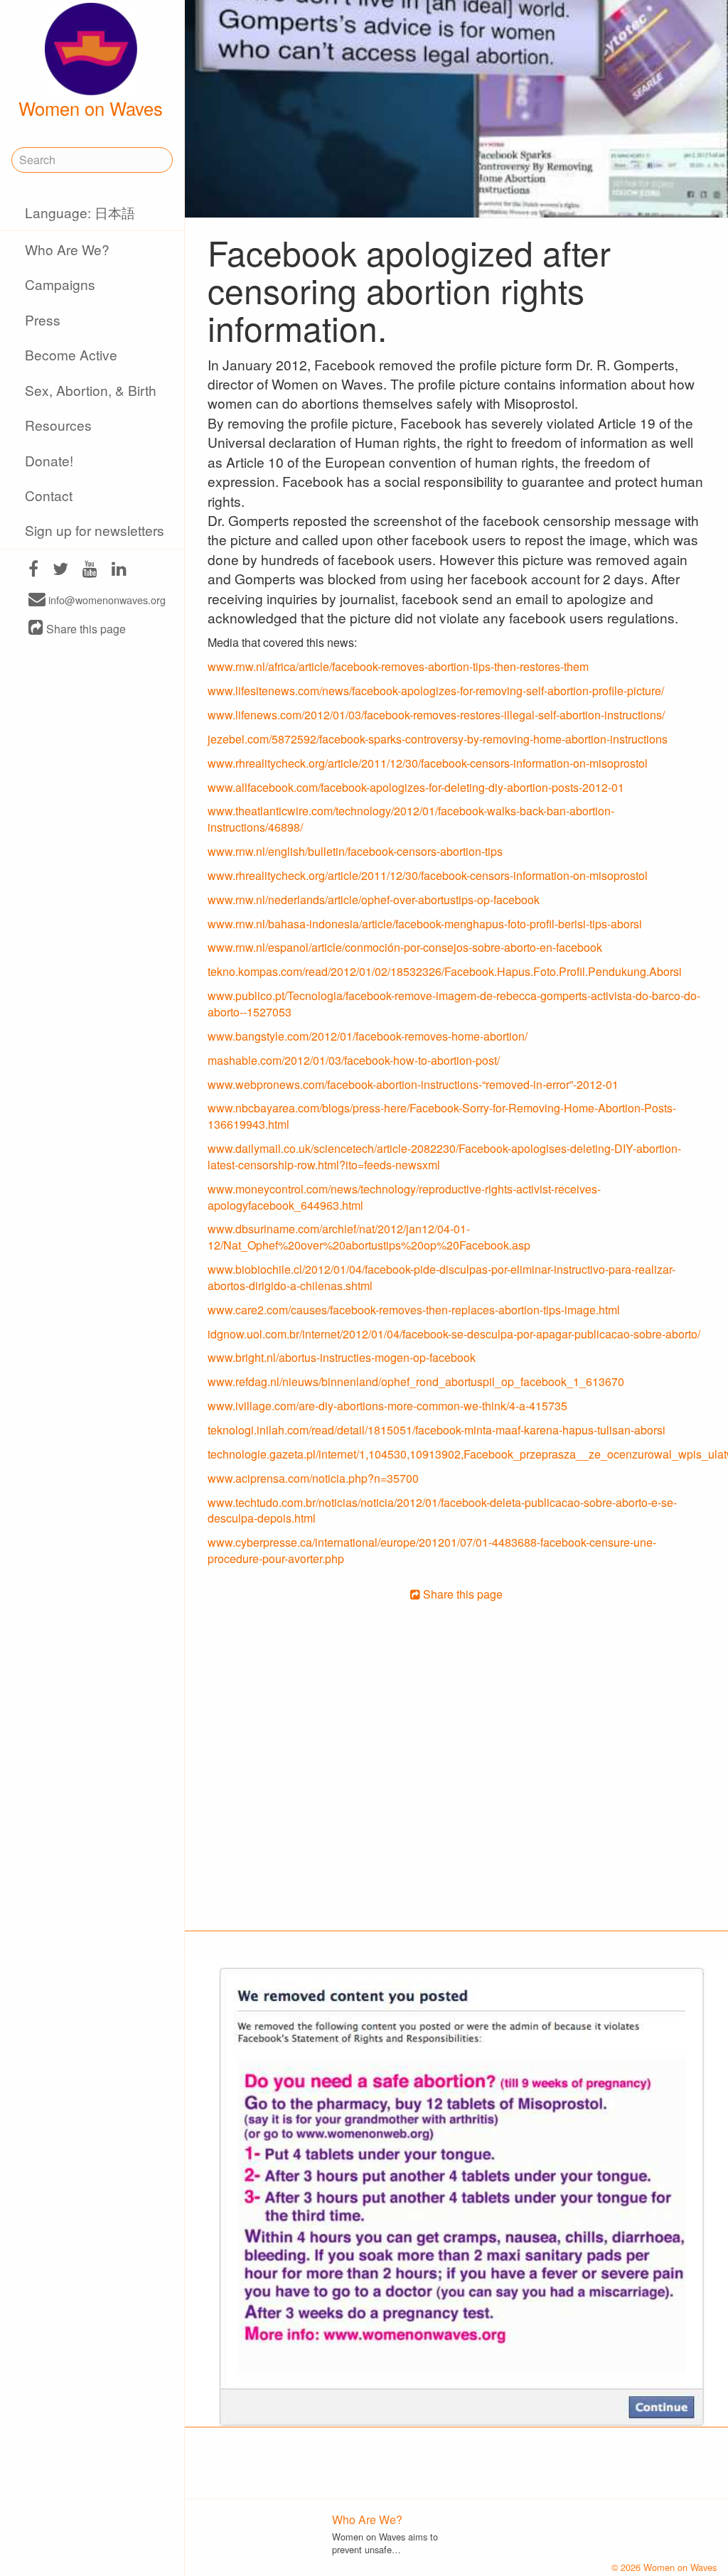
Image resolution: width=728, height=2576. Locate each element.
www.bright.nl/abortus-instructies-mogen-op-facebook (342, 1357)
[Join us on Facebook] (33, 570)
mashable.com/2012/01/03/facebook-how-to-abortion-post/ (354, 1060)
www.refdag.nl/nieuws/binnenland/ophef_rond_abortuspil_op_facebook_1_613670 (416, 1381)
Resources (58, 425)
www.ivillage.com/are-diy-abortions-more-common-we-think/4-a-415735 (387, 1406)
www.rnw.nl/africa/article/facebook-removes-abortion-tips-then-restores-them (398, 666)
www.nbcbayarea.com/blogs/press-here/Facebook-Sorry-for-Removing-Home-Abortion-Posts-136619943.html (442, 1116)
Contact (49, 495)
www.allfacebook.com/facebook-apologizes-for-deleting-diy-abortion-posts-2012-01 (416, 787)
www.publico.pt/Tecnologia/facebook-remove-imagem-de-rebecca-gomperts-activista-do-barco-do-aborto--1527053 (454, 1004)
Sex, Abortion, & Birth (91, 390)
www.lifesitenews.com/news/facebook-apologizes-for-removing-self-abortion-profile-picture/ (436, 691)
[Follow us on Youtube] (90, 570)
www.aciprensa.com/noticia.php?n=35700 (313, 1478)
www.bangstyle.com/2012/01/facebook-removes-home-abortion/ (368, 1036)
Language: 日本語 (80, 212)
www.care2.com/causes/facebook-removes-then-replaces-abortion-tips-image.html (414, 1310)
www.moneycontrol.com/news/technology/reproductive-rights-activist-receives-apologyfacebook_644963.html (404, 1197)
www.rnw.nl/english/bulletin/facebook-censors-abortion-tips (355, 851)
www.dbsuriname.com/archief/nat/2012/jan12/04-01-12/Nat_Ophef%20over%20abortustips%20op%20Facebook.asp (369, 1237)
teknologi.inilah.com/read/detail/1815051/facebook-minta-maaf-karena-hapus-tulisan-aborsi (437, 1430)
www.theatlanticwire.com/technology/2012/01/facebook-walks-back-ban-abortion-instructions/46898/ (411, 819)
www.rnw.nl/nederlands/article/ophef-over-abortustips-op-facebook (374, 900)
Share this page (85, 629)
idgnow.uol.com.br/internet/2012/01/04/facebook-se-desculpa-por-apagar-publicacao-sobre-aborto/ (454, 1334)
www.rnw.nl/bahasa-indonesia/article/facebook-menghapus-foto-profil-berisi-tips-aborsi (425, 924)
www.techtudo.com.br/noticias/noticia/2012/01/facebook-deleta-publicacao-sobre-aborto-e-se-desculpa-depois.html (442, 1510)
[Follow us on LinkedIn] (119, 570)
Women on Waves (91, 108)
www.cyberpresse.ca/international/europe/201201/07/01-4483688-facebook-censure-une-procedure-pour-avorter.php (432, 1550)
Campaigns (60, 284)
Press (43, 320)
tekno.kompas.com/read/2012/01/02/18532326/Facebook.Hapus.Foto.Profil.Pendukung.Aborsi (445, 971)
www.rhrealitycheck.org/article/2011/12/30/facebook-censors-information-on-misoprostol (428, 763)
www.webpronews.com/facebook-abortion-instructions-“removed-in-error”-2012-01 (413, 1084)
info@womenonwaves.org (106, 600)
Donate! (49, 460)
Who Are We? (67, 249)
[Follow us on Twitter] (60, 570)
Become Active (71, 354)
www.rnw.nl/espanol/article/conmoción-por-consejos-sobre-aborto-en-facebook (405, 947)
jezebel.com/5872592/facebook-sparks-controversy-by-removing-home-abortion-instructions (438, 739)
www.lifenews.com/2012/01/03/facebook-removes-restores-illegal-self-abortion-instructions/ (436, 715)
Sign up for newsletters (95, 530)
